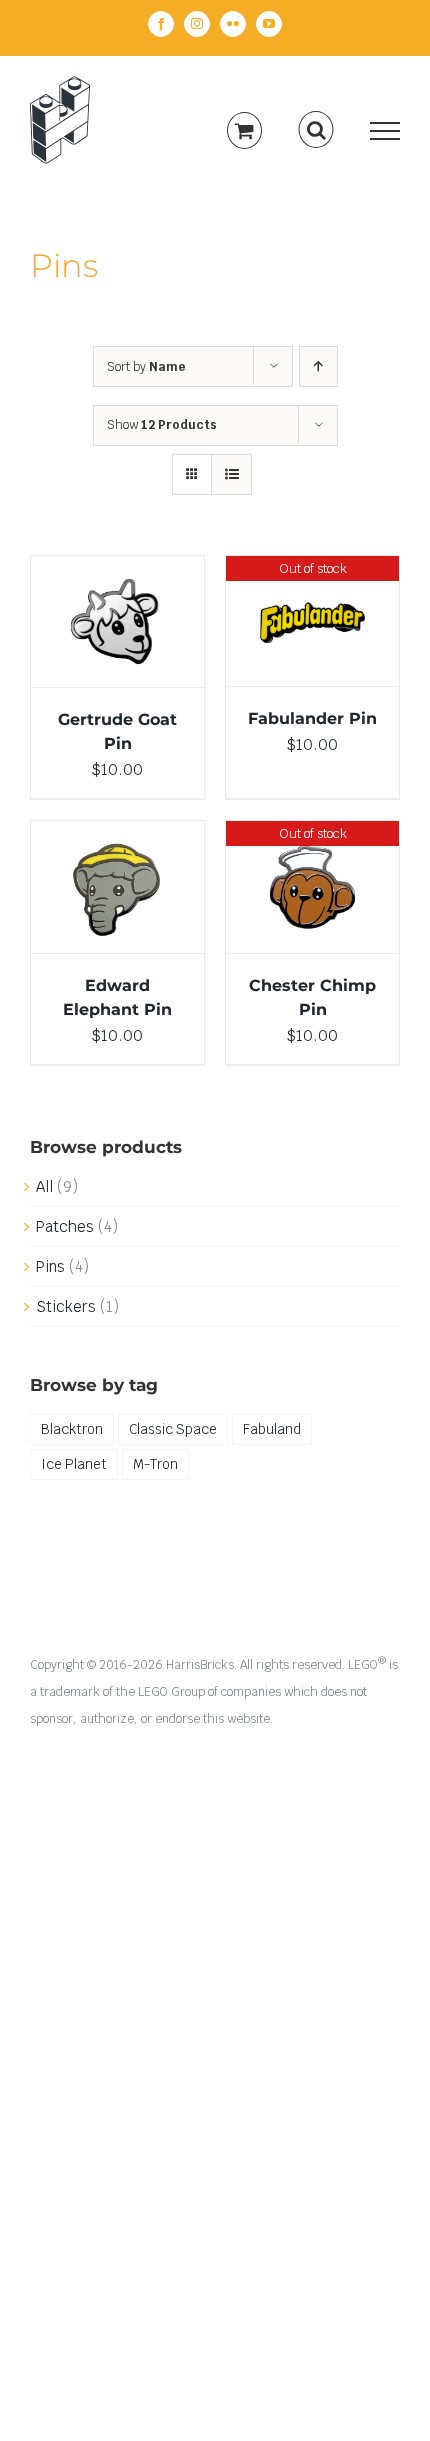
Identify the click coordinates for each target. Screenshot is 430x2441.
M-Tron (155, 1464)
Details (118, 636)
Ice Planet (74, 1464)
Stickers (66, 1306)
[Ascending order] (318, 366)
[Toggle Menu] (385, 131)
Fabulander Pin (312, 718)
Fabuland (272, 1429)
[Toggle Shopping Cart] (244, 130)
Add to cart (103, 616)
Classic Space (173, 1429)
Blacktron (72, 1429)
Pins (50, 1266)
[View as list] (231, 474)
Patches (65, 1226)
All (44, 1186)
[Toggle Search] (316, 130)
